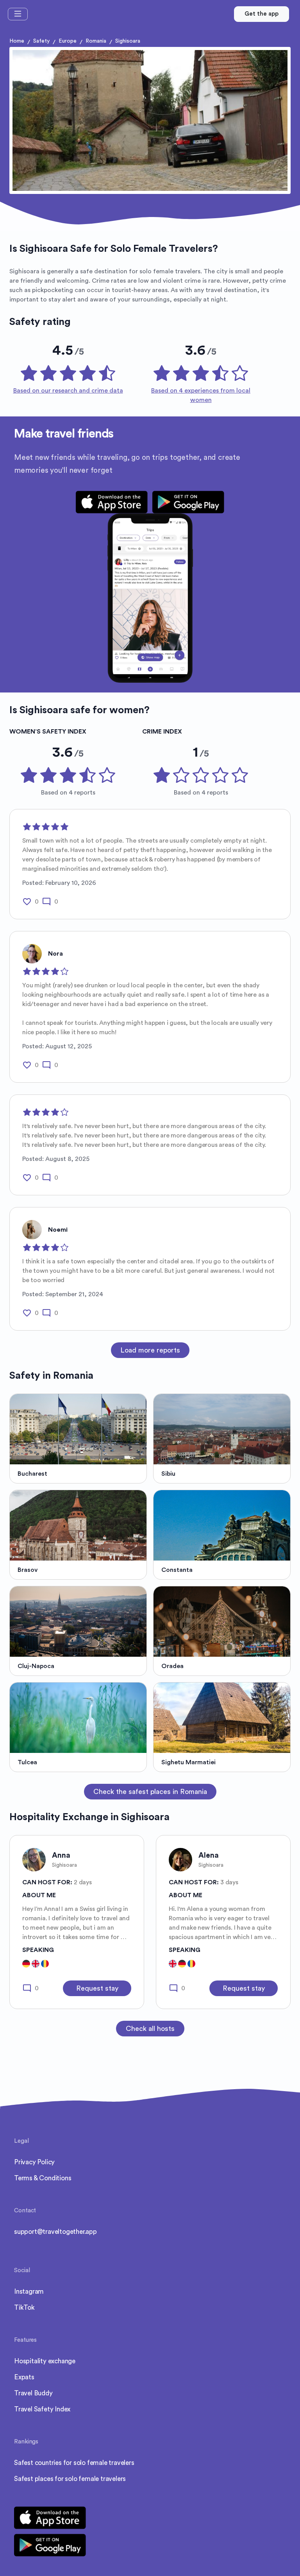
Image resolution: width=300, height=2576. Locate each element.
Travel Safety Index (42, 2409)
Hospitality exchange (45, 2361)
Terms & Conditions (43, 2178)
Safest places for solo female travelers (70, 2479)
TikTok (24, 2308)
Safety (41, 41)
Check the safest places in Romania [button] (150, 1792)
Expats (24, 2377)
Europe (68, 41)
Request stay (97, 1988)
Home (17, 41)
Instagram (29, 2292)
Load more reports (150, 1350)
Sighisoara (128, 41)
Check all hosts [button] (150, 2029)
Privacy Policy (34, 2162)
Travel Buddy (33, 2393)
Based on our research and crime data (68, 391)
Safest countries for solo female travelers (74, 2463)
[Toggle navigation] (18, 14)
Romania (96, 41)
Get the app (262, 14)
